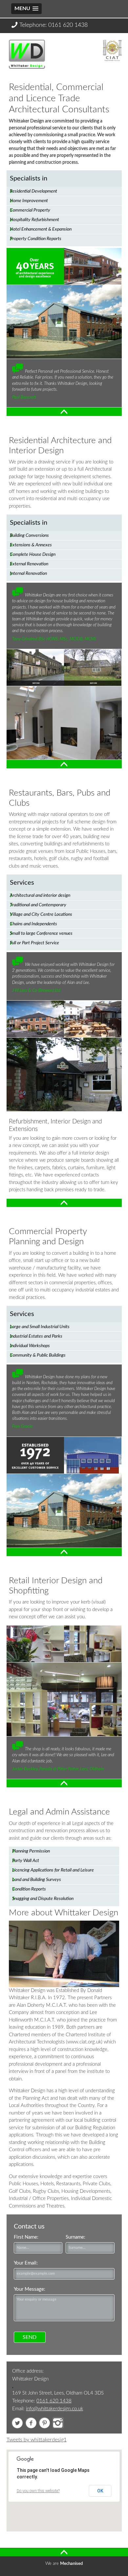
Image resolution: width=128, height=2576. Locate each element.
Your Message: (30, 2289)
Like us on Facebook (31, 2423)
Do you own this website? (38, 2491)
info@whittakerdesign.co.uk (54, 2409)
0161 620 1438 (68, 25)
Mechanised (71, 2564)
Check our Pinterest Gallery (44, 2423)
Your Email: (26, 2263)
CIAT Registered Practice (112, 49)
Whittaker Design (20, 46)
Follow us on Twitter (17, 2423)
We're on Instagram (58, 2423)
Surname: (75, 2237)
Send (30, 2337)
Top (11, 411)
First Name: (26, 2237)
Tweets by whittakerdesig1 (37, 2440)
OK (100, 2491)
